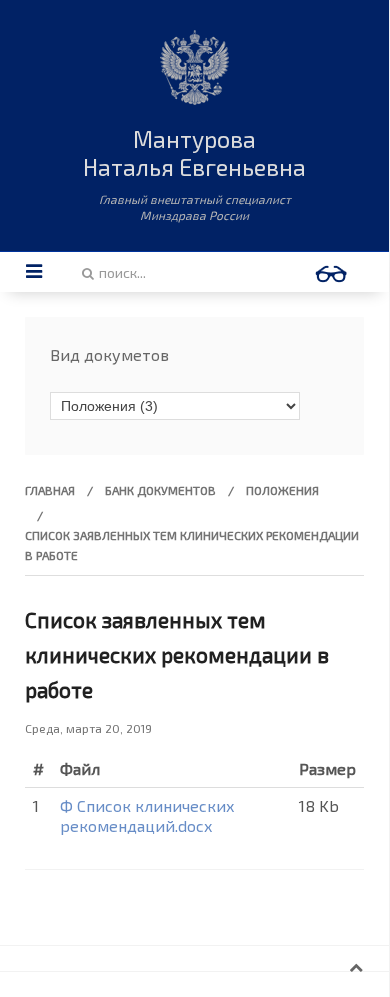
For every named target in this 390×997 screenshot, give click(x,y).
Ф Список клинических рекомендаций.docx (147, 815)
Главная (50, 490)
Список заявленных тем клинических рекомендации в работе (177, 654)
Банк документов (160, 490)
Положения (282, 490)
